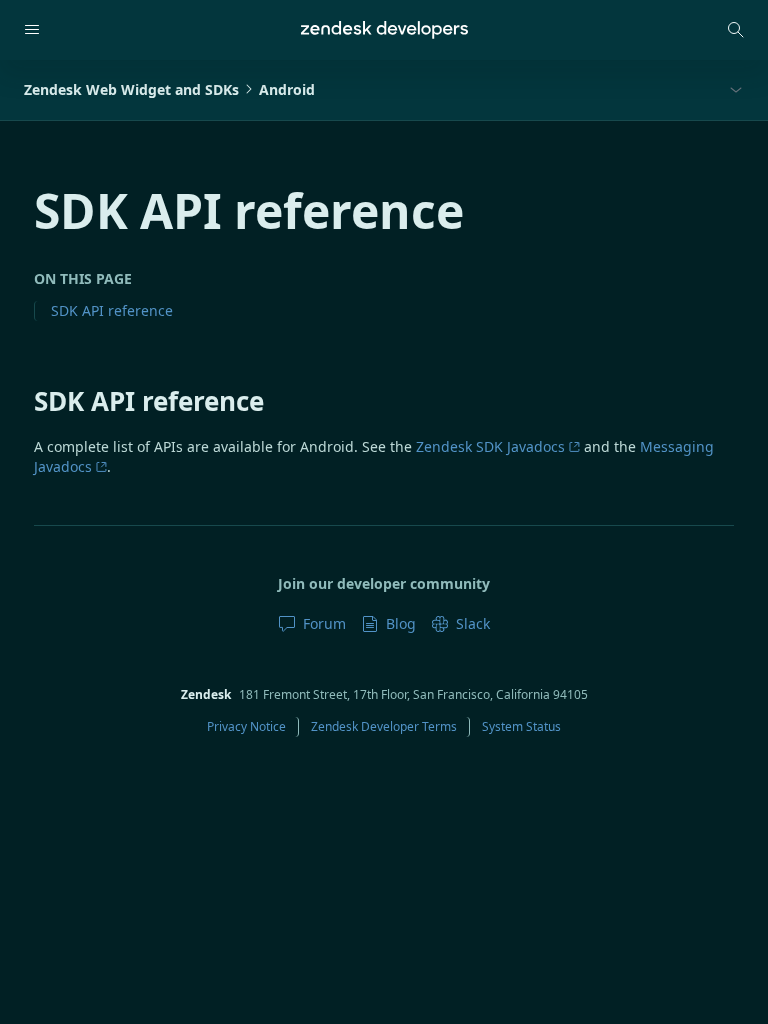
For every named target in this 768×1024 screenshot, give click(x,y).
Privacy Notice (246, 726)
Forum (324, 623)
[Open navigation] (32, 30)
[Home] (384, 30)
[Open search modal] (736, 30)
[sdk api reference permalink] (24, 401)
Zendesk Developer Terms (384, 726)
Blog (401, 623)
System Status (521, 726)
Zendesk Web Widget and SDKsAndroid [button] (169, 89)
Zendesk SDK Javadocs (490, 446)
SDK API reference (112, 310)
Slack (473, 623)
